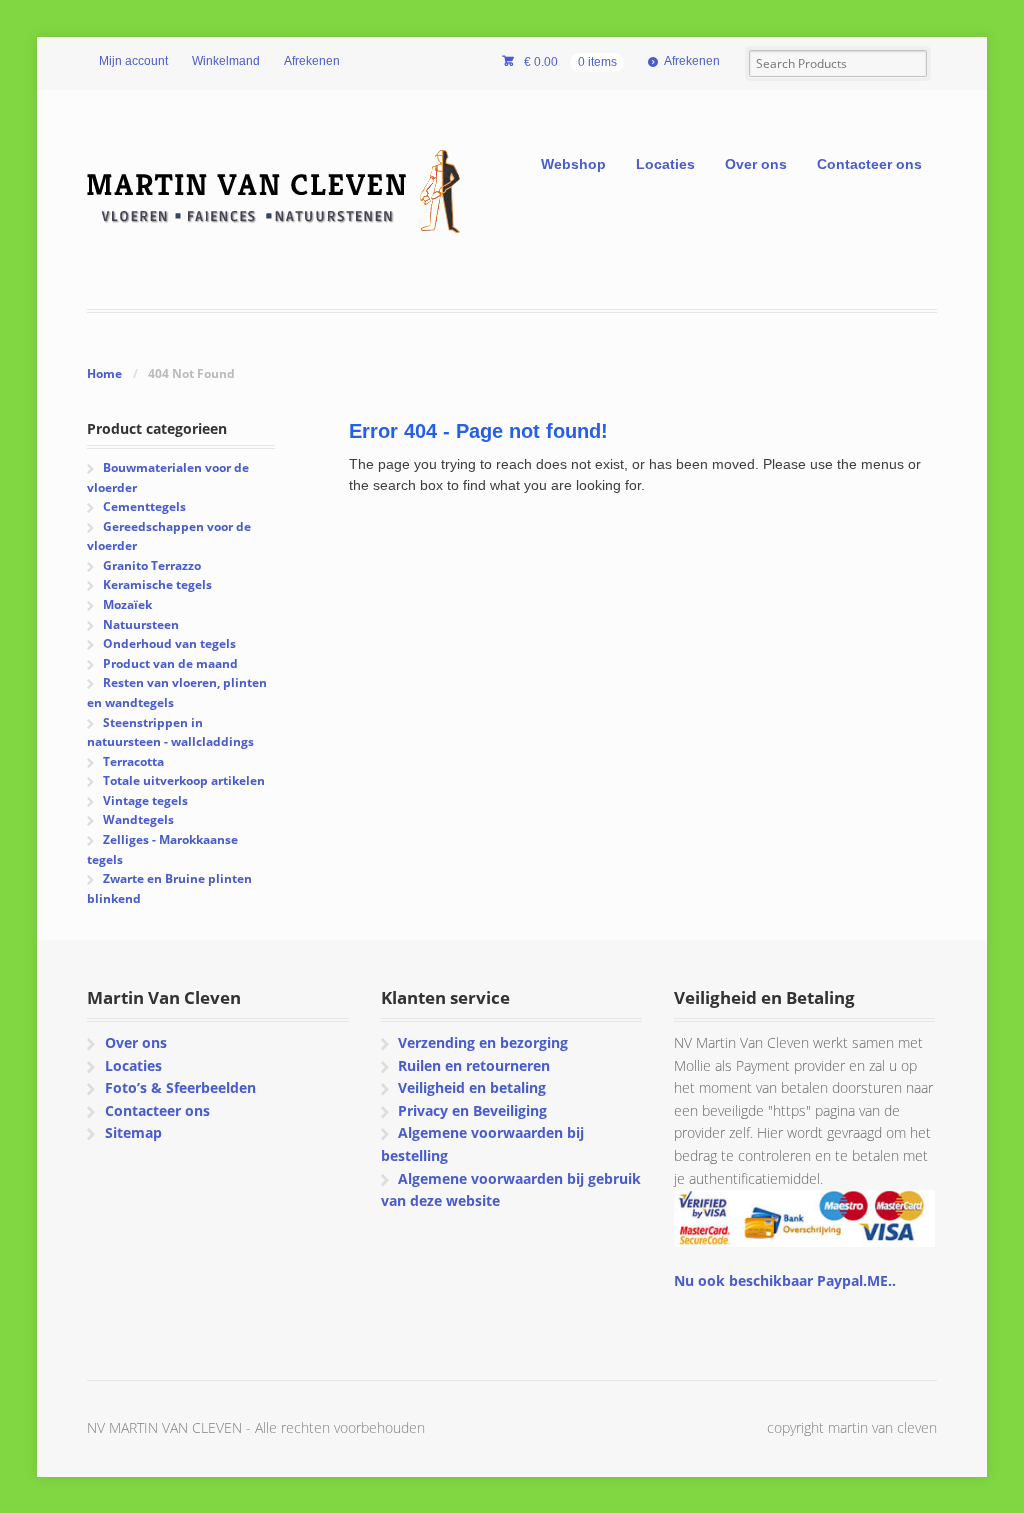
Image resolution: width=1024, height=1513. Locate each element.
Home (104, 373)
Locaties (665, 164)
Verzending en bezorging (483, 1042)
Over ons (756, 164)
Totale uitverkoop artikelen (184, 780)
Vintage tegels (145, 800)
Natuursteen (141, 624)
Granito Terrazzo (152, 565)
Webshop (573, 164)
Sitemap (133, 1132)
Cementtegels (144, 506)
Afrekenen (312, 61)
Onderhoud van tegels (169, 643)
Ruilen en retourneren (474, 1065)
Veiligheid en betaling (472, 1087)
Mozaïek (127, 604)
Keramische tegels (157, 584)
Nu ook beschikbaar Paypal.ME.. (785, 1280)
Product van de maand (170, 663)
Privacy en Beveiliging (472, 1110)
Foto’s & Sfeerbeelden (180, 1087)
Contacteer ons (869, 164)
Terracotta (133, 761)
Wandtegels (138, 819)
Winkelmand (226, 61)
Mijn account (133, 61)
